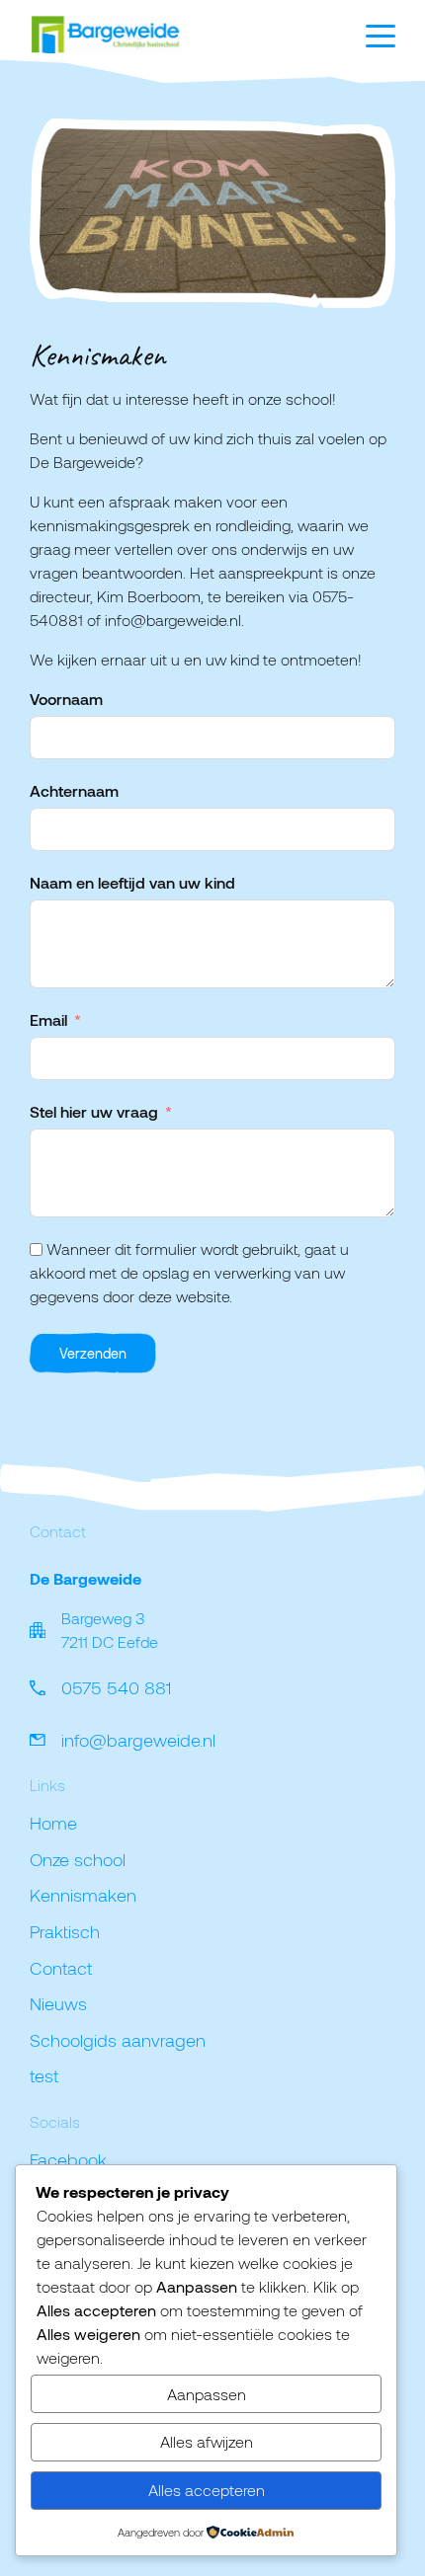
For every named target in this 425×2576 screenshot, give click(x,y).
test (44, 2075)
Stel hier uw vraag (94, 1111)
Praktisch (65, 1931)
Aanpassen (207, 2394)
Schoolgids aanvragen (118, 2040)
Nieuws (58, 2003)
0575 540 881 (116, 1687)
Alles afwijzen (207, 2441)
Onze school (78, 1859)
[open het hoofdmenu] (381, 36)
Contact (61, 1968)
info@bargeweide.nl (138, 1740)
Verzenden (93, 1353)
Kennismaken (83, 1895)
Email (48, 1019)
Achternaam (74, 790)
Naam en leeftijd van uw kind (132, 882)
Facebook (68, 2159)
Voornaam (66, 699)
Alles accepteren (207, 2490)
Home (53, 1823)
